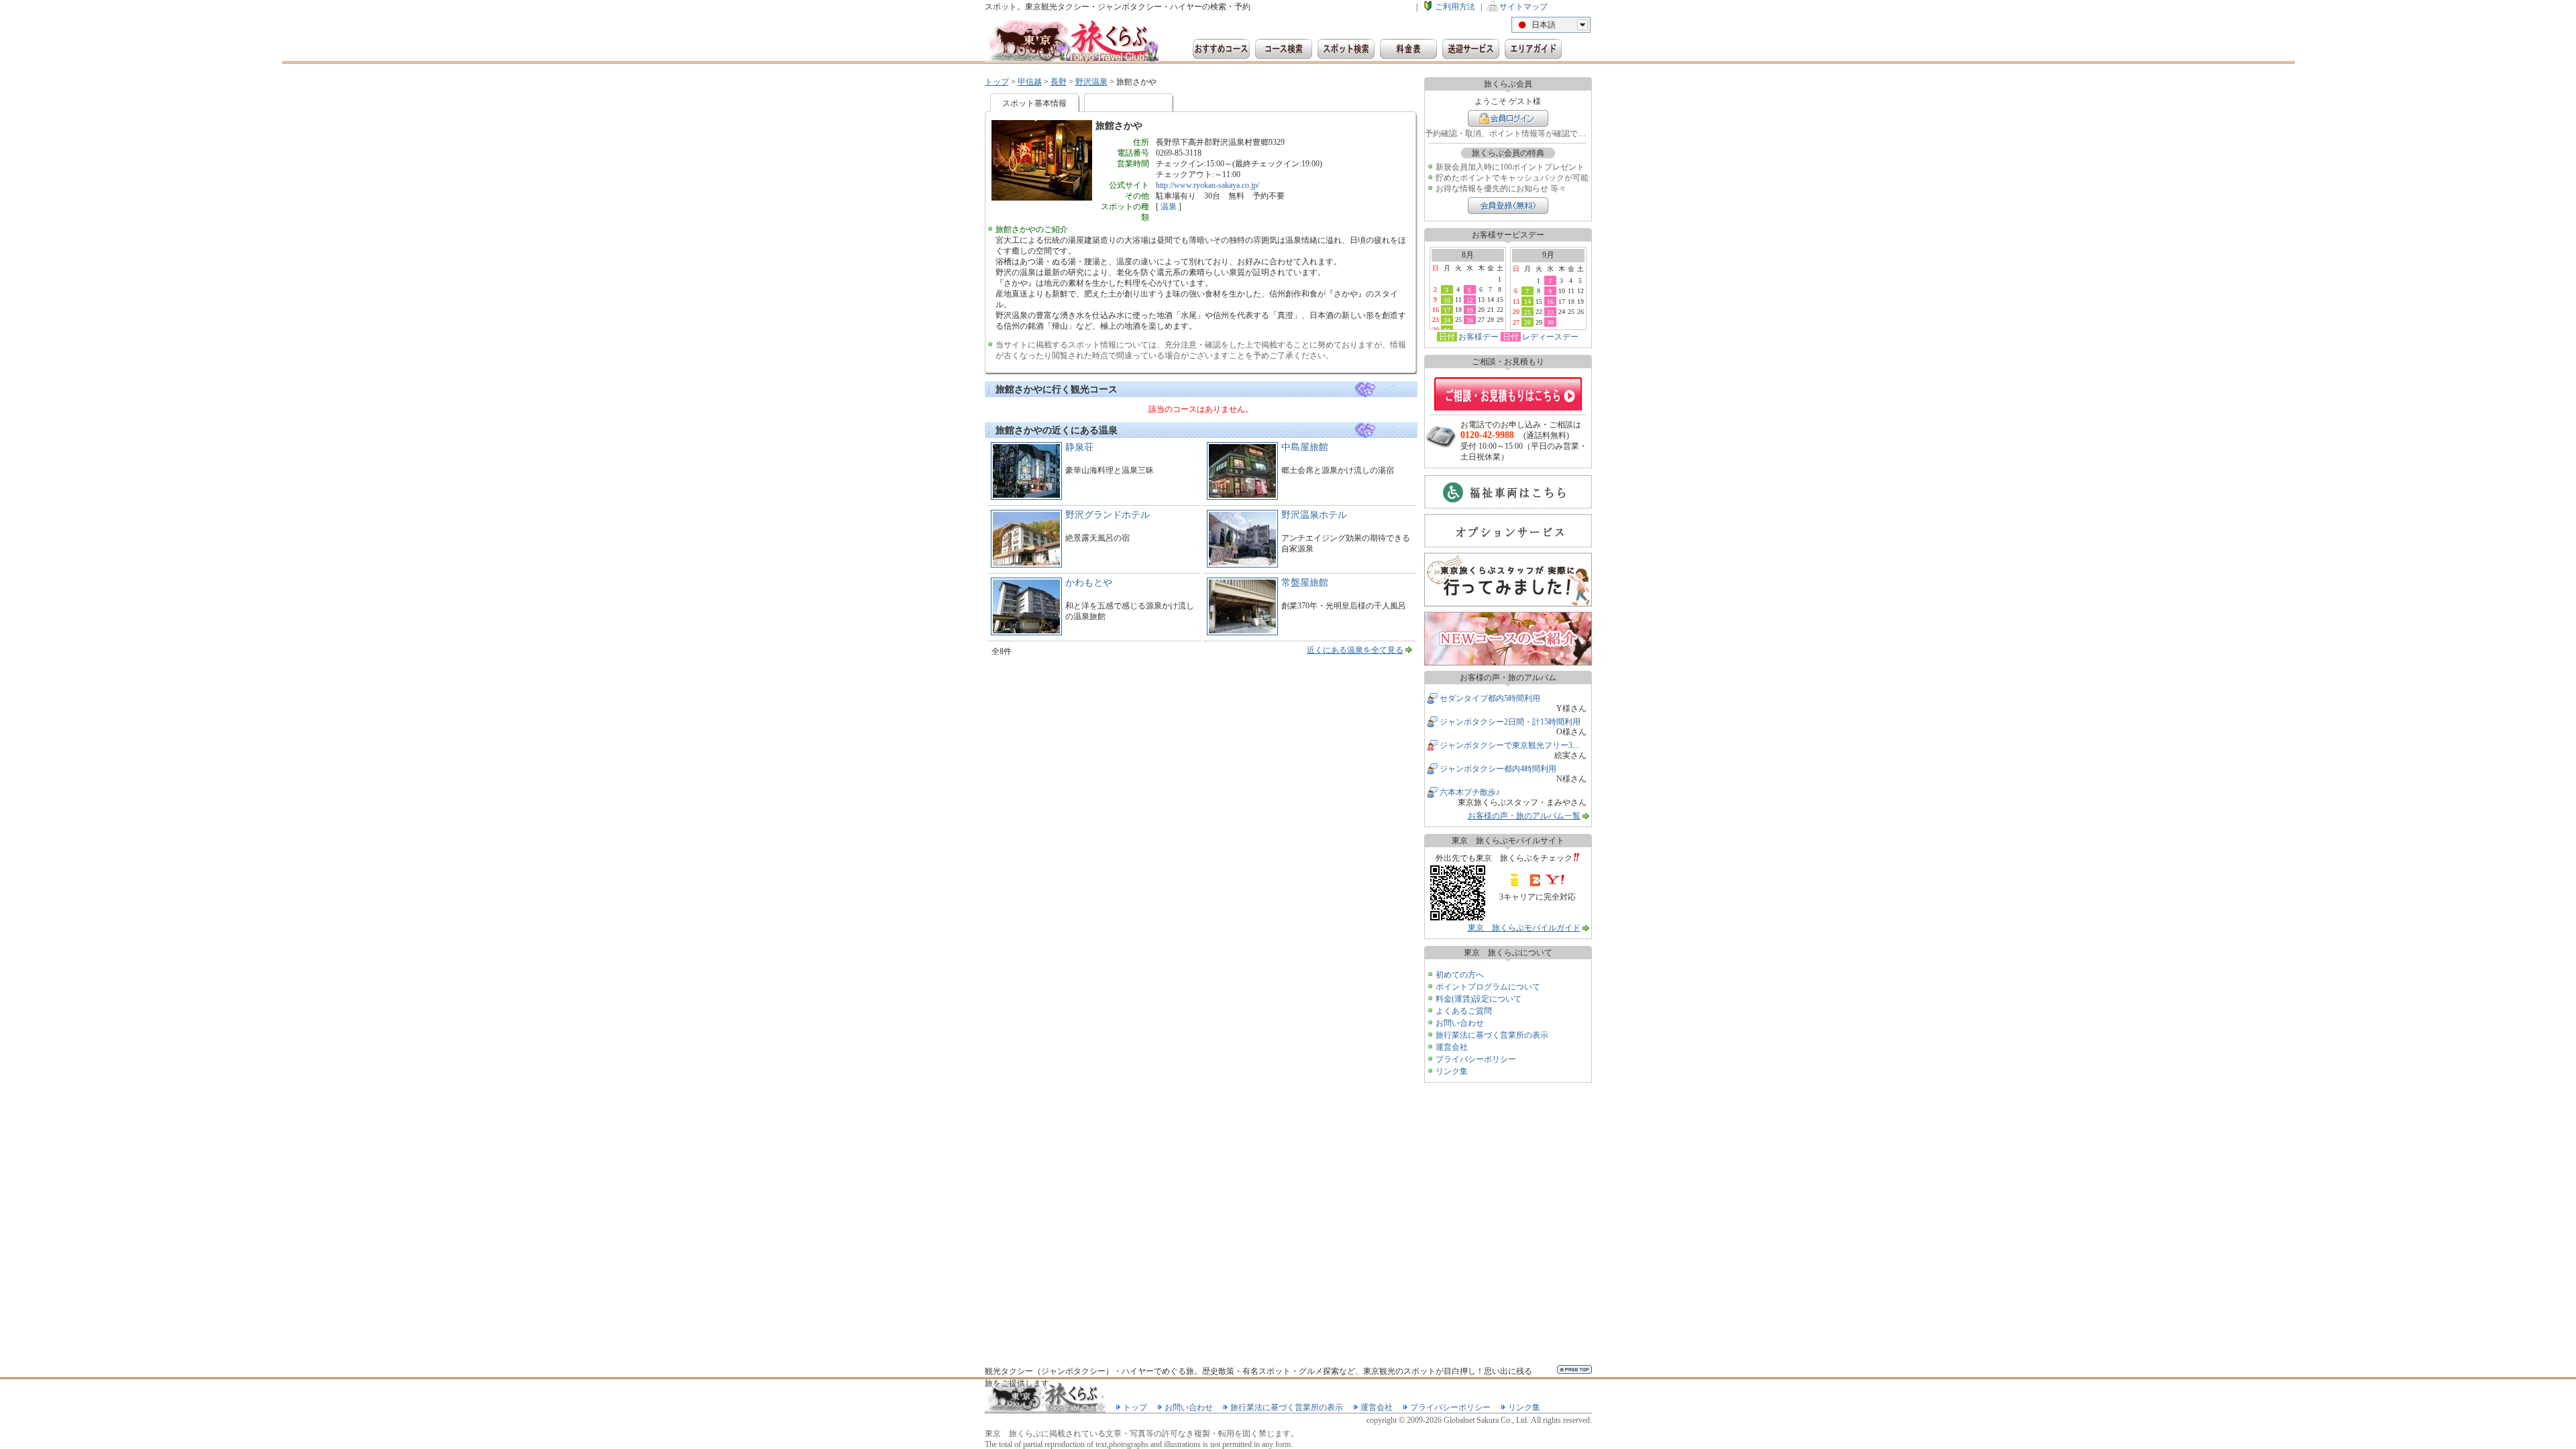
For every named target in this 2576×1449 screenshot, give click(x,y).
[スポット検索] (1346, 49)
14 (1527, 301)
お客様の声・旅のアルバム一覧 (1524, 816)
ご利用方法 (1455, 7)
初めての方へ (1460, 975)
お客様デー (1479, 337)
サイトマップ (1523, 7)
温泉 (1169, 207)
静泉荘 (1079, 447)
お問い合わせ (1460, 1023)
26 (1470, 320)
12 (1470, 300)
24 (1447, 320)
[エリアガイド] (1533, 49)
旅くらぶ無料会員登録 (1508, 206)
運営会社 (1452, 1047)
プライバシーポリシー (1476, 1059)
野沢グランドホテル (1108, 515)
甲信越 (1030, 82)
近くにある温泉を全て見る (1355, 650)
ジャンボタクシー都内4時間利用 (1498, 769)
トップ (997, 82)
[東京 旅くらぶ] (1072, 42)
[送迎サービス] (1471, 49)
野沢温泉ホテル (1314, 515)
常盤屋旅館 (1305, 583)
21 (1527, 312)
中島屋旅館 (1305, 447)
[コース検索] (1284, 49)
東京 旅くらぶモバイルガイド (1524, 928)
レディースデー (1550, 337)
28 (1527, 322)
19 (1470, 310)
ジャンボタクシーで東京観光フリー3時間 (1514, 745)
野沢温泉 (1091, 82)
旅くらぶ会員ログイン (1508, 118)
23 (1550, 312)
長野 (1059, 82)
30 (1550, 322)
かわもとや (1089, 583)
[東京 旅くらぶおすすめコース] (1221, 49)
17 (1447, 310)
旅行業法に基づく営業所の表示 (1492, 1035)
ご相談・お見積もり (1508, 394)
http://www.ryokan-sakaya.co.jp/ (1207, 185)
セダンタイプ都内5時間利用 (1490, 698)
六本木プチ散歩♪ (1470, 792)
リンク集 (1452, 1071)
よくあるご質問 (1464, 1011)
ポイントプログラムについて (1488, 987)
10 (1447, 300)
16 (1550, 301)
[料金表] (1408, 49)
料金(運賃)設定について (1479, 999)
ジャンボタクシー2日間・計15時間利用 (1510, 722)
